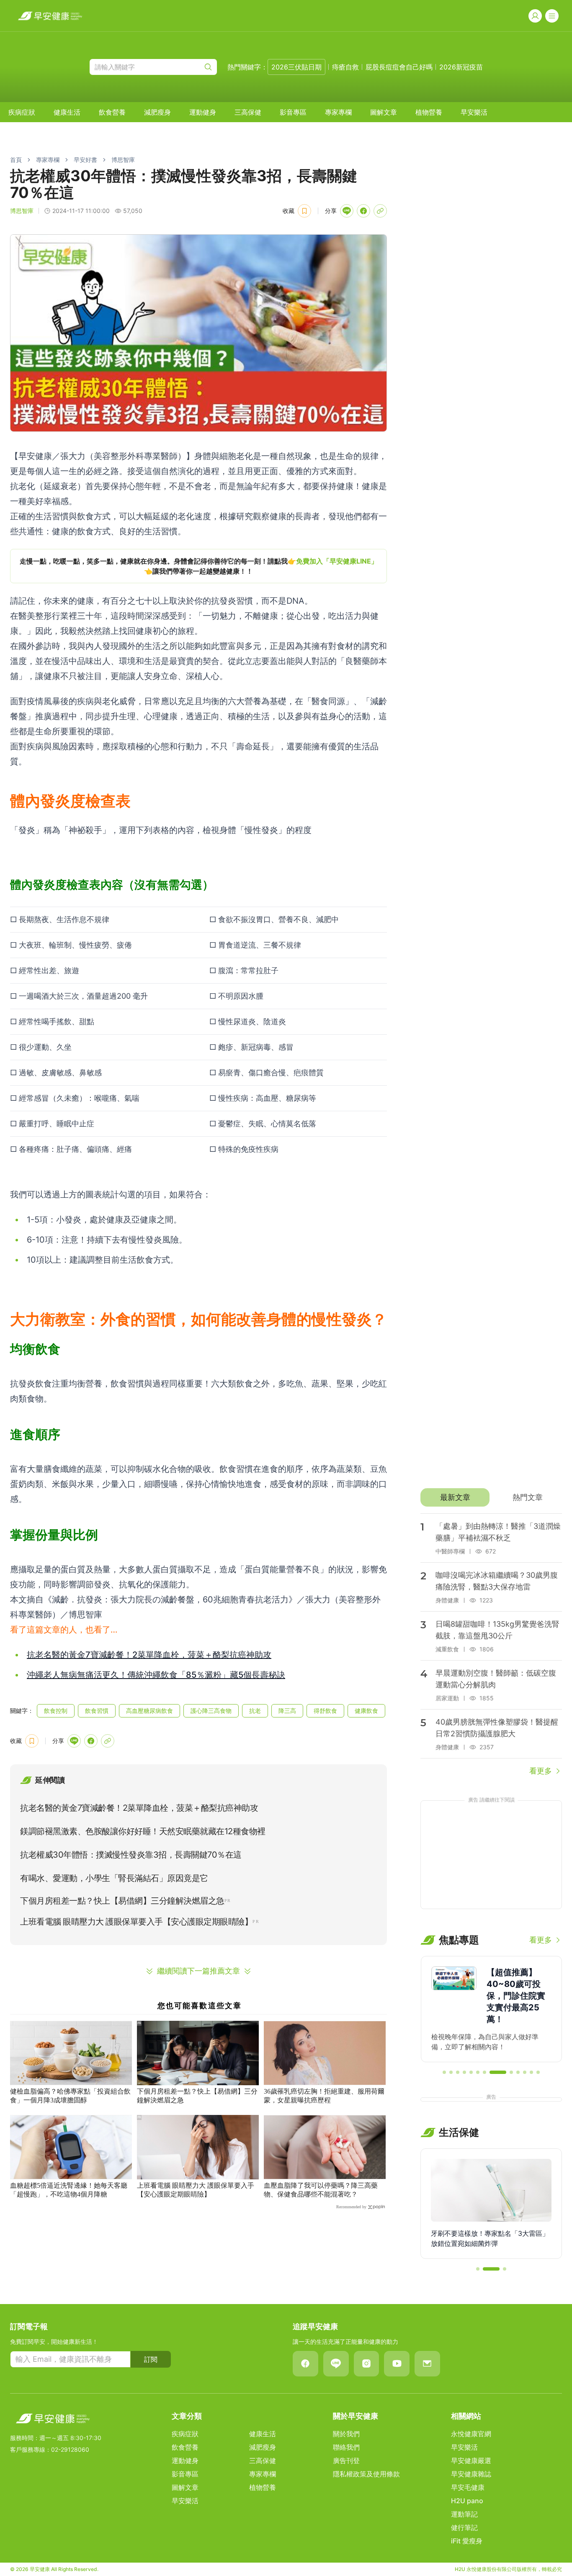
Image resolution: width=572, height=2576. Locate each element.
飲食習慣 (97, 1711)
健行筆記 (464, 2527)
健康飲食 (366, 1711)
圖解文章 (384, 112)
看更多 (541, 1771)
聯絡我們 (346, 2447)
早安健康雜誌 (471, 2474)
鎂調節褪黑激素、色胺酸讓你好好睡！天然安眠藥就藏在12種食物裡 (143, 1831)
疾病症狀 (22, 112)
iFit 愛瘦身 (467, 2541)
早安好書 (85, 160)
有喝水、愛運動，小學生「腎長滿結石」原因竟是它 (114, 1878)
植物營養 (429, 112)
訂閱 (151, 2359)
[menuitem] (22, 112)
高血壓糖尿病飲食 (149, 1711)
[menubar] (248, 112)
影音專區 (293, 112)
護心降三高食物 (211, 1711)
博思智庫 (123, 160)
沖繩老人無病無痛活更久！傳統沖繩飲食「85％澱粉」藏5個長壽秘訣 (156, 1675)
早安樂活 (474, 112)
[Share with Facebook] (363, 211)
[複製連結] (380, 211)
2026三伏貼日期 (296, 67)
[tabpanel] (491, 1645)
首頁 (16, 160)
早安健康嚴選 (471, 2461)
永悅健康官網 (471, 2434)
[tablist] (491, 1497)
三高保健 (248, 112)
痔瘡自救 (345, 67)
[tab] (455, 1497)
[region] (198, 566)
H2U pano (467, 2501)
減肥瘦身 (157, 112)
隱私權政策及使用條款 (366, 2474)
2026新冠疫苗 (461, 67)
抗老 (255, 1711)
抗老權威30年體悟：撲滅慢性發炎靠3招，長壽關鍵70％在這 (131, 1855)
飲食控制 (56, 1711)
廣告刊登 (346, 2461)
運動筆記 (464, 2514)
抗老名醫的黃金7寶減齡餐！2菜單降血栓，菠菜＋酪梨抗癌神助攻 (149, 1655)
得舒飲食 (325, 1711)
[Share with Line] (347, 211)
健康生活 (67, 112)
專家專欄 (338, 112)
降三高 (287, 1711)
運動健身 (203, 112)
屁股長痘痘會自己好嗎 (399, 67)
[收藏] (304, 211)
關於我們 (346, 2434)
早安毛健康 (468, 2487)
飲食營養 (112, 112)
